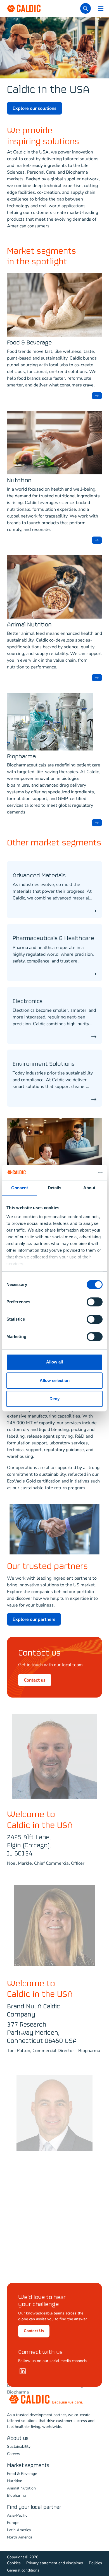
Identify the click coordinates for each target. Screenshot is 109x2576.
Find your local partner (34, 2507)
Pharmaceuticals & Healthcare (53, 939)
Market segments (28, 2466)
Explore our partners (34, 1619)
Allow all (54, 1362)
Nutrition (19, 481)
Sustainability (19, 2446)
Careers (14, 2454)
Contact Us (34, 2331)
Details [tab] (55, 1188)
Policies (95, 2563)
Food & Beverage (29, 343)
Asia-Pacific (17, 2515)
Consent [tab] (20, 1188)
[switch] (95, 1302)
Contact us (35, 1680)
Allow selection (55, 1380)
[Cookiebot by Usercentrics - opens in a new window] (78, 1172)
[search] (86, 8)
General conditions (23, 2570)
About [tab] (89, 1188)
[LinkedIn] (23, 2371)
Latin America (19, 2530)
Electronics (28, 1002)
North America (20, 2537)
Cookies (14, 2563)
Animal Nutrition (29, 625)
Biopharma (21, 757)
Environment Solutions (44, 1064)
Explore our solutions (35, 108)
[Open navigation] (101, 8)
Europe (13, 2523)
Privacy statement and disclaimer (55, 2563)
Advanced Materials (39, 876)
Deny (54, 1399)
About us (18, 2438)
